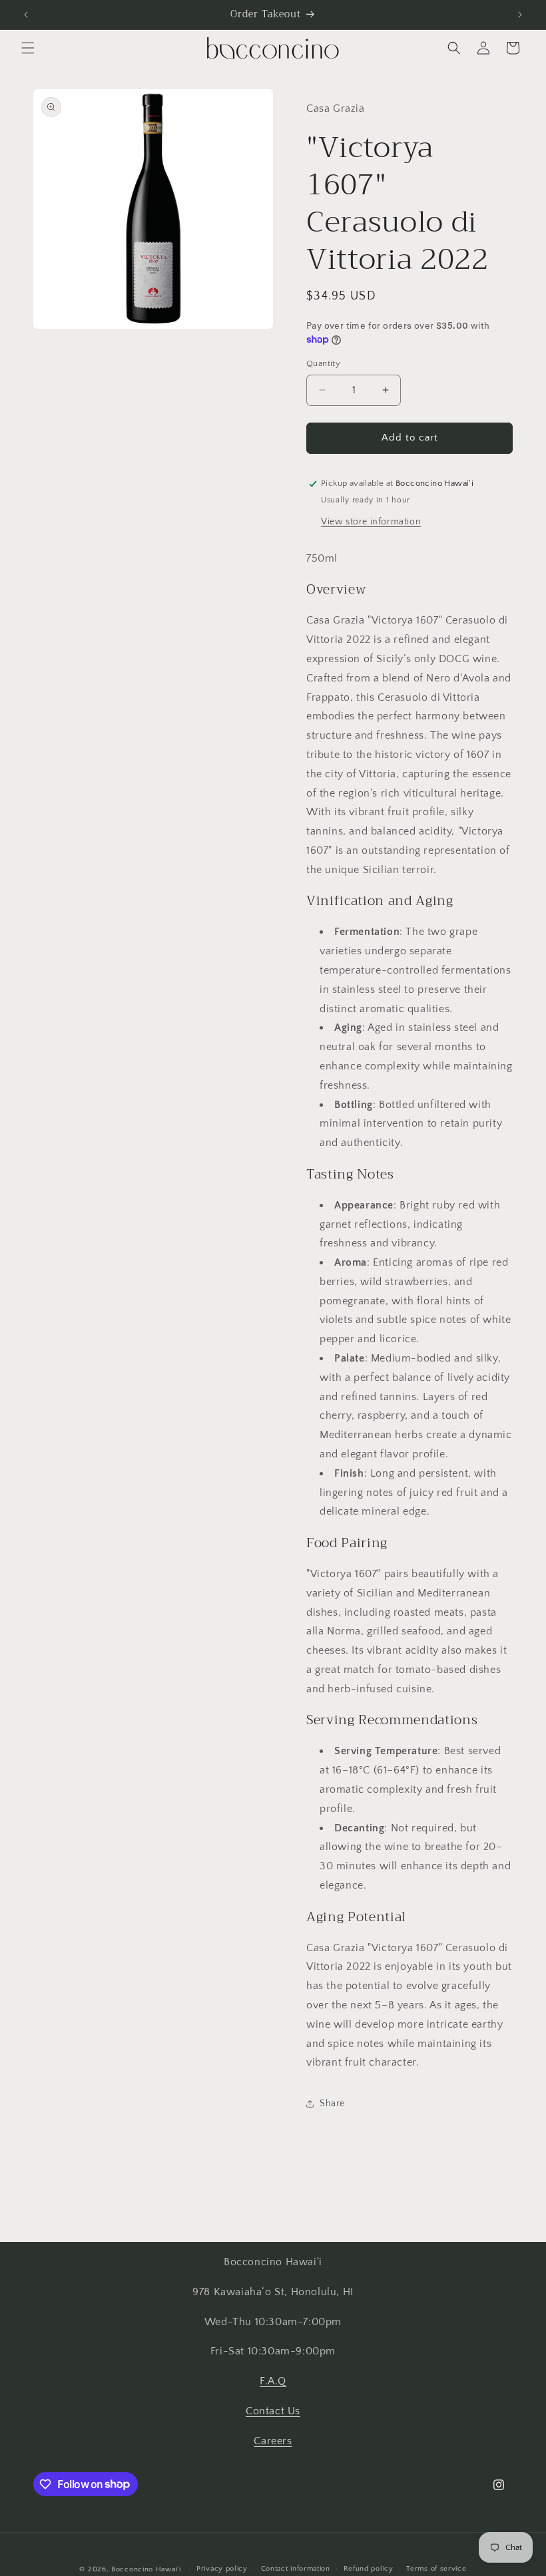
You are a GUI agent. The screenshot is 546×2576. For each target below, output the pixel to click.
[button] (28, 48)
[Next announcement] (520, 15)
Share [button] (332, 2104)
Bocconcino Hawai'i (146, 2569)
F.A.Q (273, 2381)
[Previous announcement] (26, 15)
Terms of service (436, 2569)
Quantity (323, 363)
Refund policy (369, 2569)
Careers (273, 2441)
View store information (371, 522)
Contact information (296, 2569)
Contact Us (273, 2411)
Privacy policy (222, 2569)
